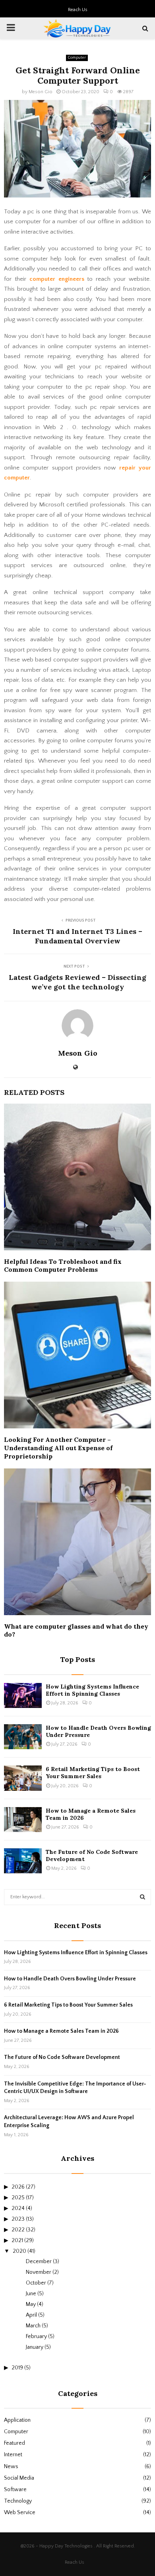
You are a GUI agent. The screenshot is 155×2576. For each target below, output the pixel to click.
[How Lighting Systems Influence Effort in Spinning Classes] (23, 1695)
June (31, 2294)
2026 (18, 2187)
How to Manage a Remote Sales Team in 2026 (61, 2031)
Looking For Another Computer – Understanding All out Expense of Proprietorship (58, 1448)
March (33, 2326)
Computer (77, 58)
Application (17, 2420)
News (11, 2467)
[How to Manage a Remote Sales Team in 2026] (23, 1820)
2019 (17, 2368)
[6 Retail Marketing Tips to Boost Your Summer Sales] (23, 1778)
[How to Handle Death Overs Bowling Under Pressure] (23, 1737)
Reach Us (78, 10)
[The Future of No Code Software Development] (23, 1861)
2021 (17, 2241)
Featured (15, 2443)
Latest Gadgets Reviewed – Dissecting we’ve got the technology (77, 982)
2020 (19, 2251)
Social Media (19, 2478)
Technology (18, 2501)
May (31, 2304)
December (39, 2262)
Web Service (20, 2513)
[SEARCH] (142, 1897)
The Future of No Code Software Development (62, 2057)
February (36, 2336)
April (31, 2315)
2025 (18, 2198)
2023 (18, 2219)
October (36, 2283)
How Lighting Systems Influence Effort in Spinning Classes (92, 1690)
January (35, 2347)
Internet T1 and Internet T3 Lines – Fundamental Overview (77, 936)
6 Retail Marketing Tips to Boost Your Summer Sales (93, 1773)
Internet (13, 2455)
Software (15, 2490)
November (39, 2272)
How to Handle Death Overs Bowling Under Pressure (70, 1979)
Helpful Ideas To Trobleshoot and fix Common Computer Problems (63, 1266)
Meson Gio (41, 92)
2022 (18, 2230)
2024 (18, 2208)
